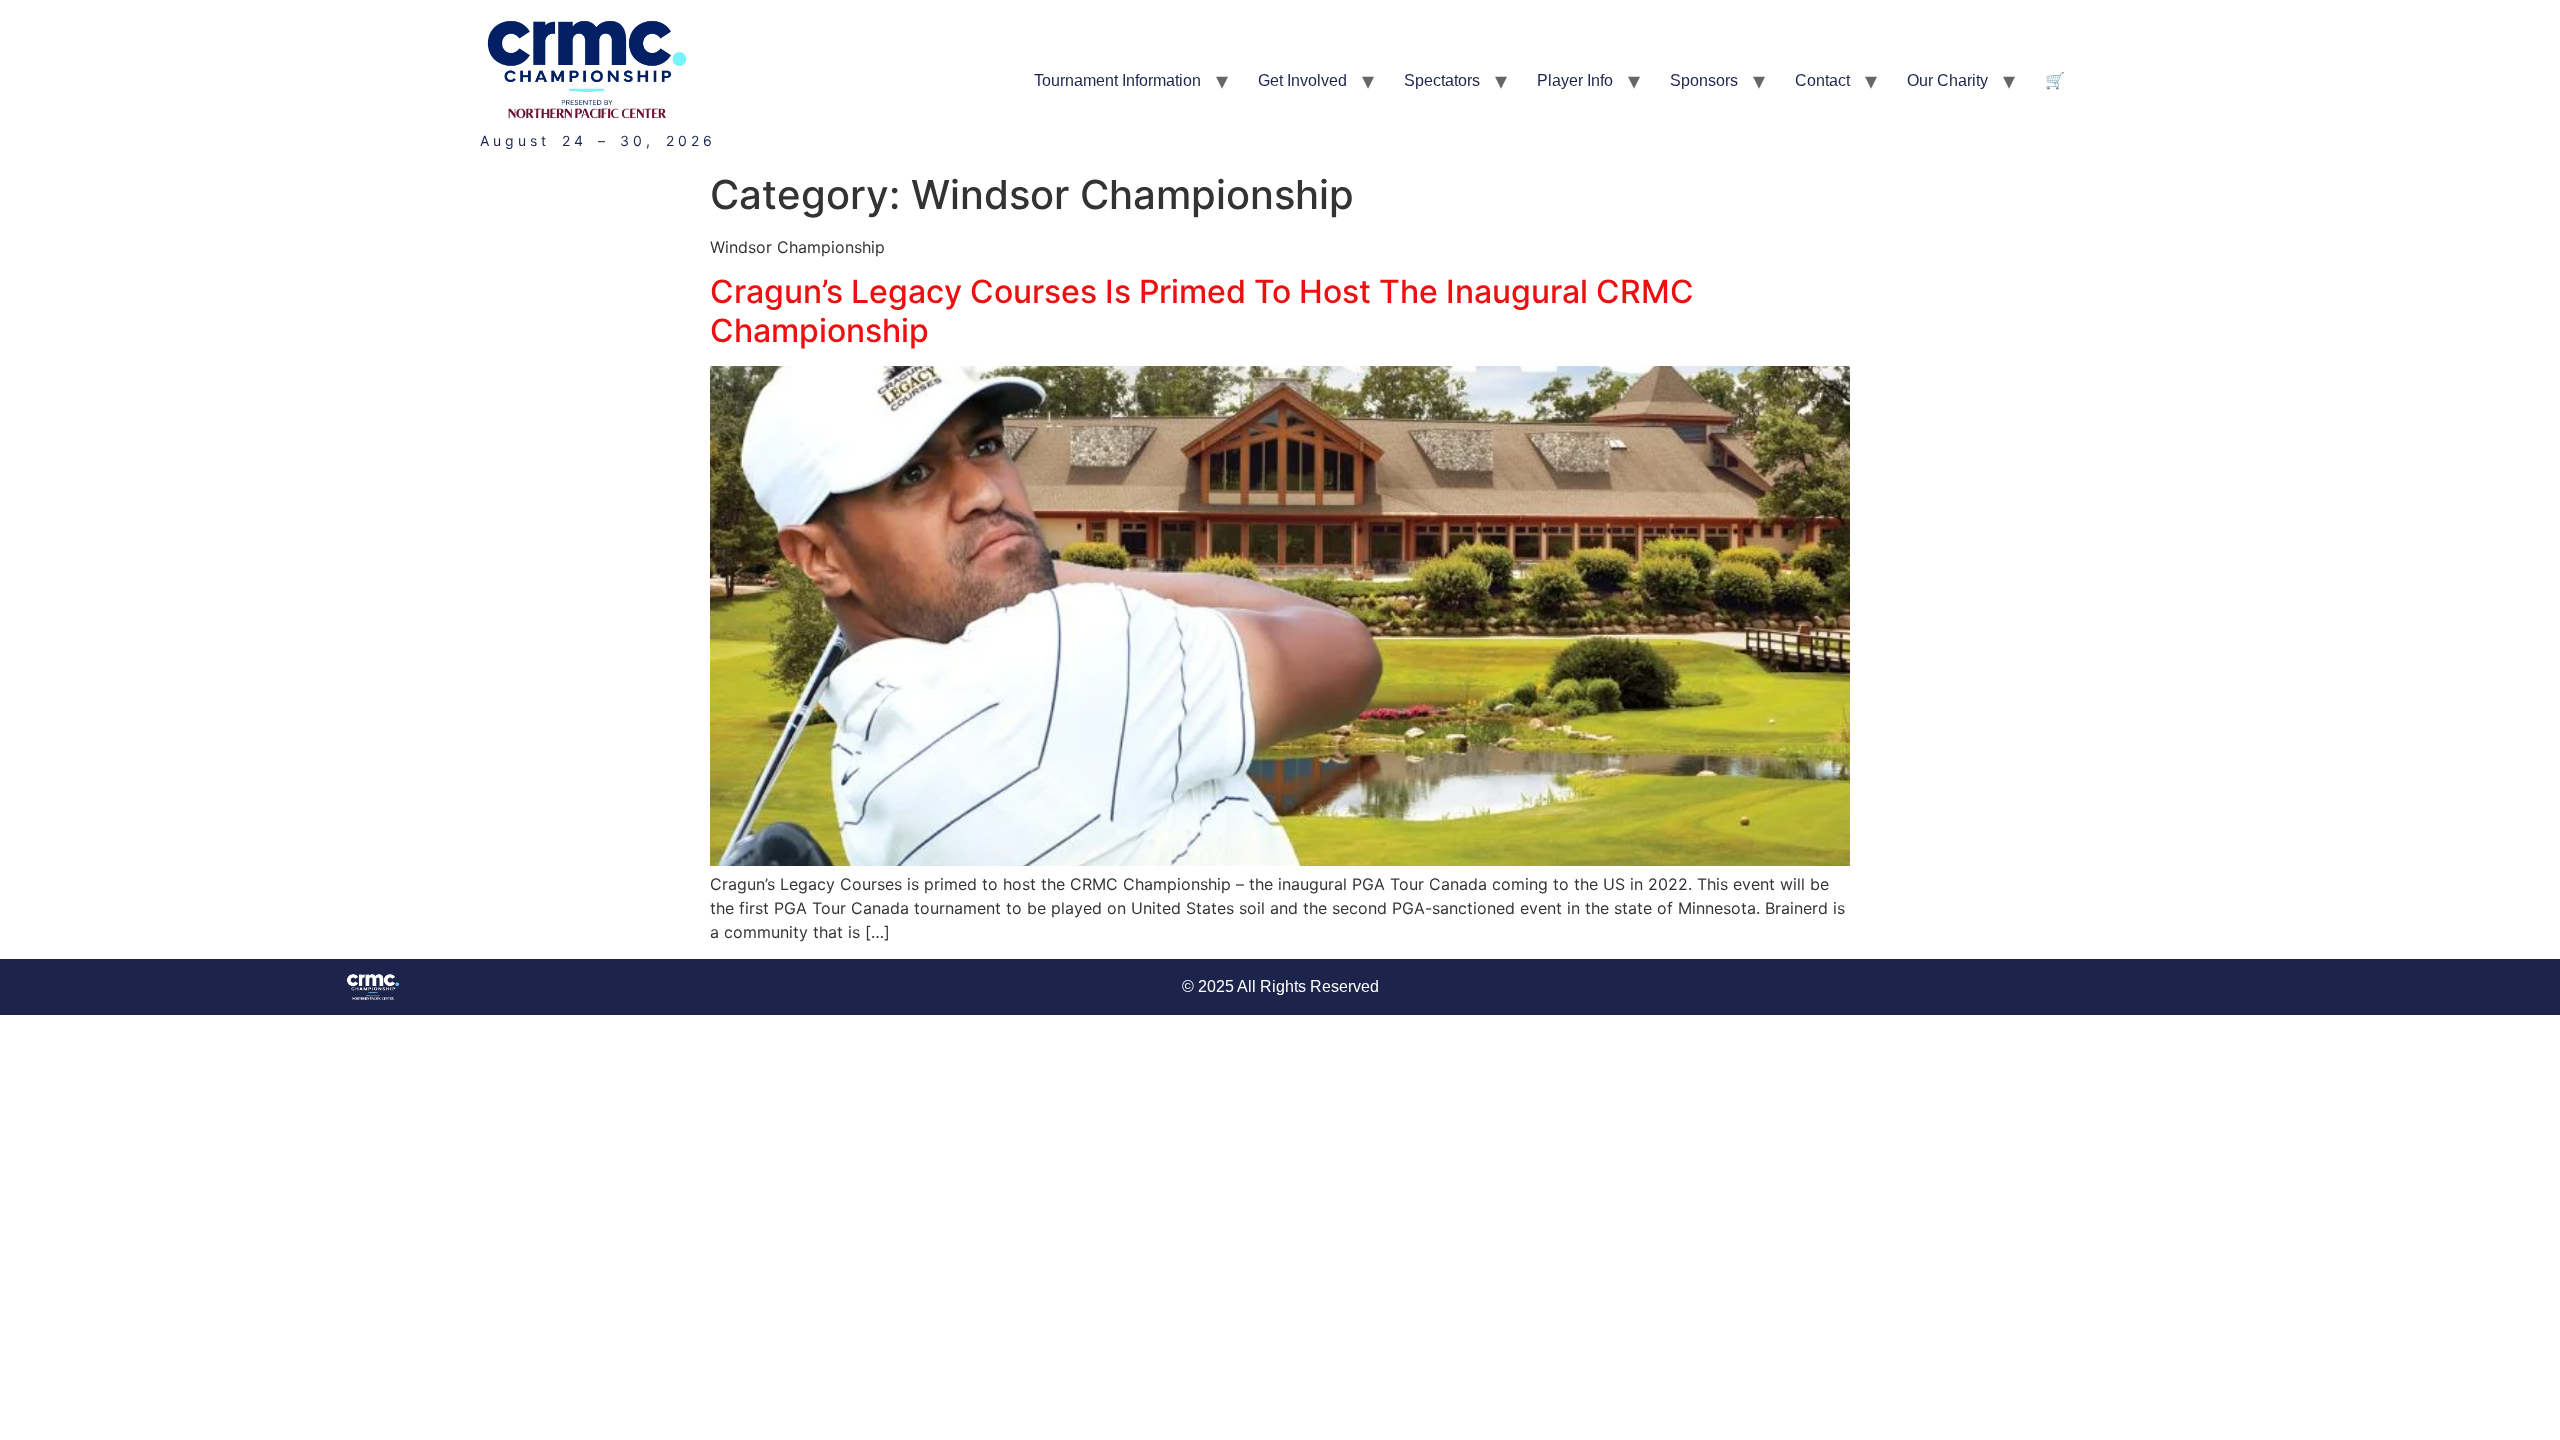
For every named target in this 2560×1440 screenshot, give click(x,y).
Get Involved (1302, 80)
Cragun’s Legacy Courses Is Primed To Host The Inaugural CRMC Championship (1202, 310)
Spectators (1442, 80)
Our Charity (1947, 80)
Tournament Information (1117, 80)
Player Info (1575, 80)
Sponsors (1704, 80)
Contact (1822, 80)
